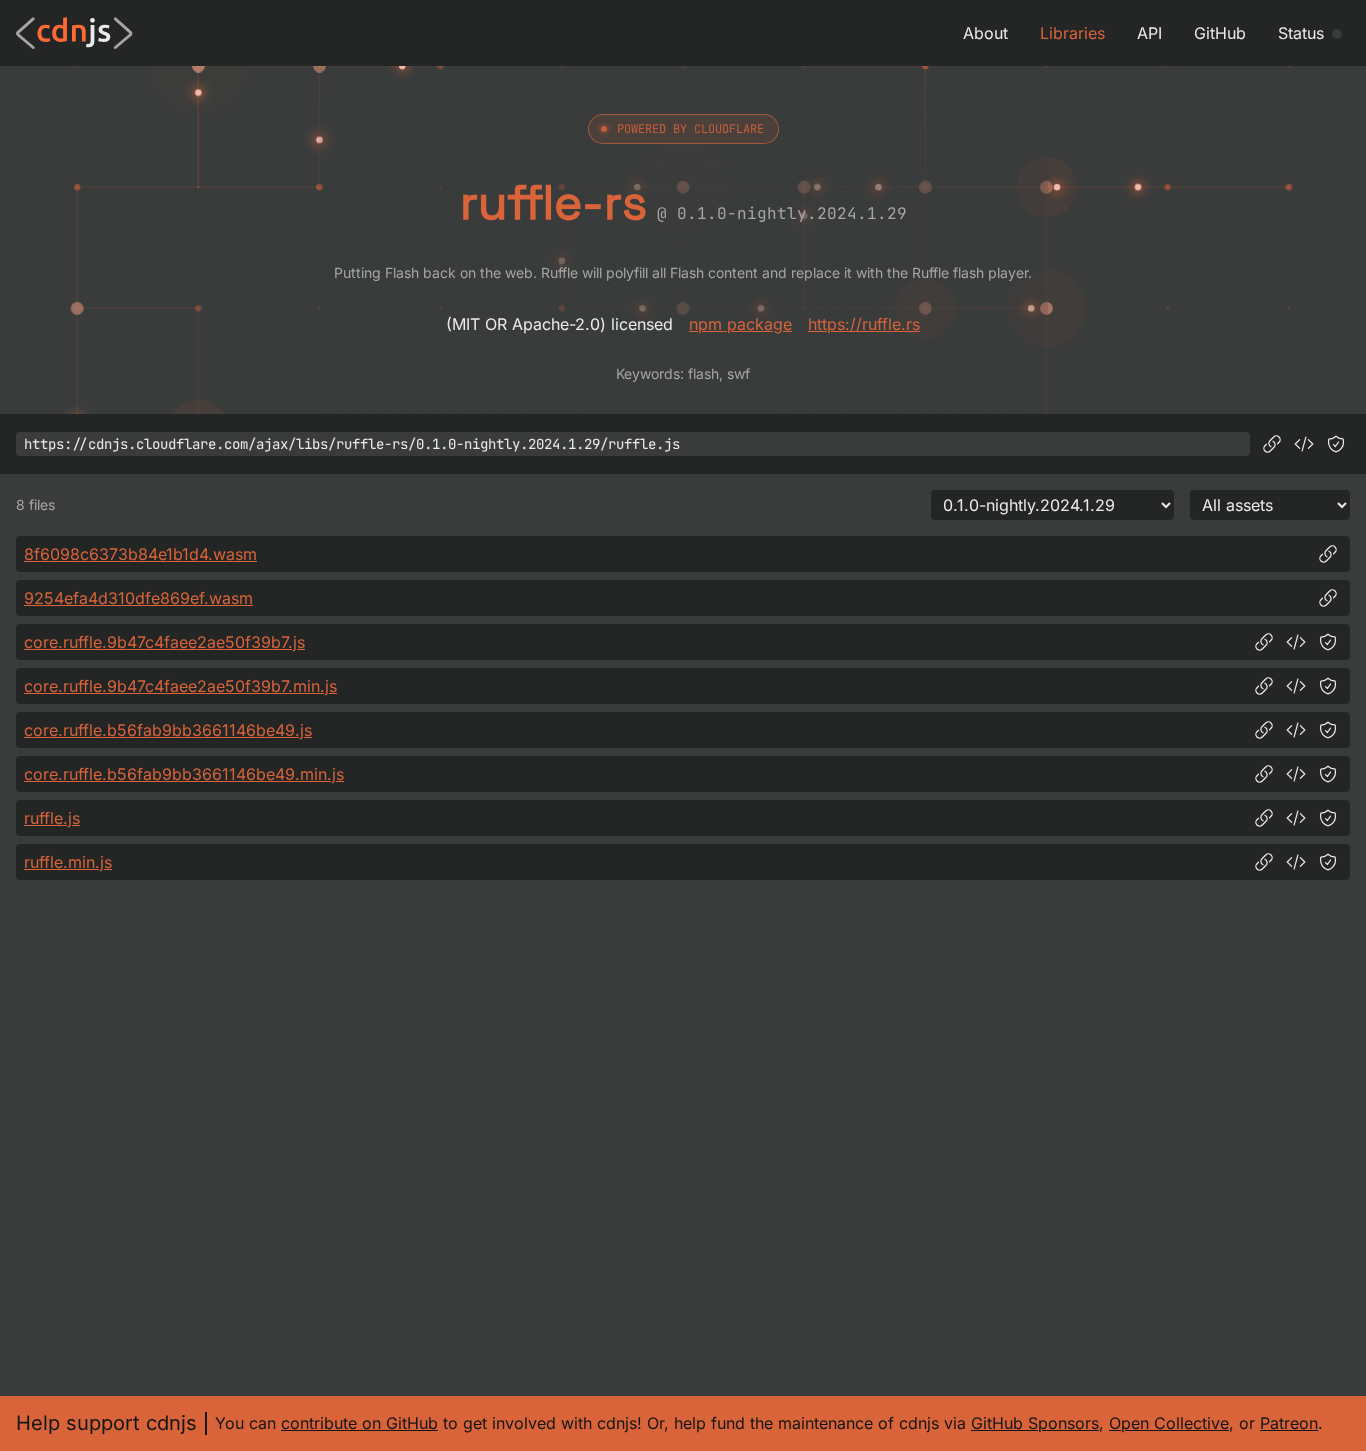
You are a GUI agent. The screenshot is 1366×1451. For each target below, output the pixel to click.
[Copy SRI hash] (1336, 444)
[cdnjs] (74, 33)
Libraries (1072, 33)
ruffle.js (52, 818)
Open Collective (1169, 1423)
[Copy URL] (1272, 444)
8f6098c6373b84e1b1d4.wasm (140, 554)
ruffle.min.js (68, 862)
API (1149, 33)
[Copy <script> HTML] (1304, 444)
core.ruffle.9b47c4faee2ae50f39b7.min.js (180, 686)
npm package (740, 324)
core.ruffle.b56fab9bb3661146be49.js (168, 730)
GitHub (1220, 33)
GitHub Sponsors (1035, 1423)
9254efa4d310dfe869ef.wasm (138, 598)
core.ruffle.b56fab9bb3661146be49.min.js (184, 774)
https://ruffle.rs (864, 324)
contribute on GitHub (359, 1423)
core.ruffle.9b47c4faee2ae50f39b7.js (164, 642)
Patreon (1289, 1423)
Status (1301, 33)
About (985, 33)
